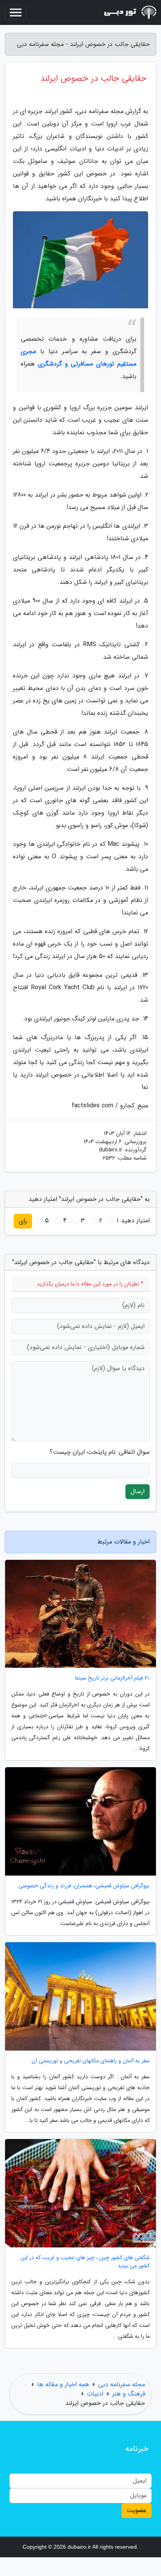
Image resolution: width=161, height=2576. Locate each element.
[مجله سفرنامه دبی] (127, 12)
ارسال (138, 1491)
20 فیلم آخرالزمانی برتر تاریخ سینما (112, 1678)
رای (23, 1221)
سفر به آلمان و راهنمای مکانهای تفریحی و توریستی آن (91, 2061)
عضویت (137, 2510)
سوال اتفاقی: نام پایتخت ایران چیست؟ (100, 1452)
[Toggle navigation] (16, 12)
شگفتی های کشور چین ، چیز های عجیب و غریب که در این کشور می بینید (85, 2262)
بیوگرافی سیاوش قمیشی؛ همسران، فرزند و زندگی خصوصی (84, 1886)
